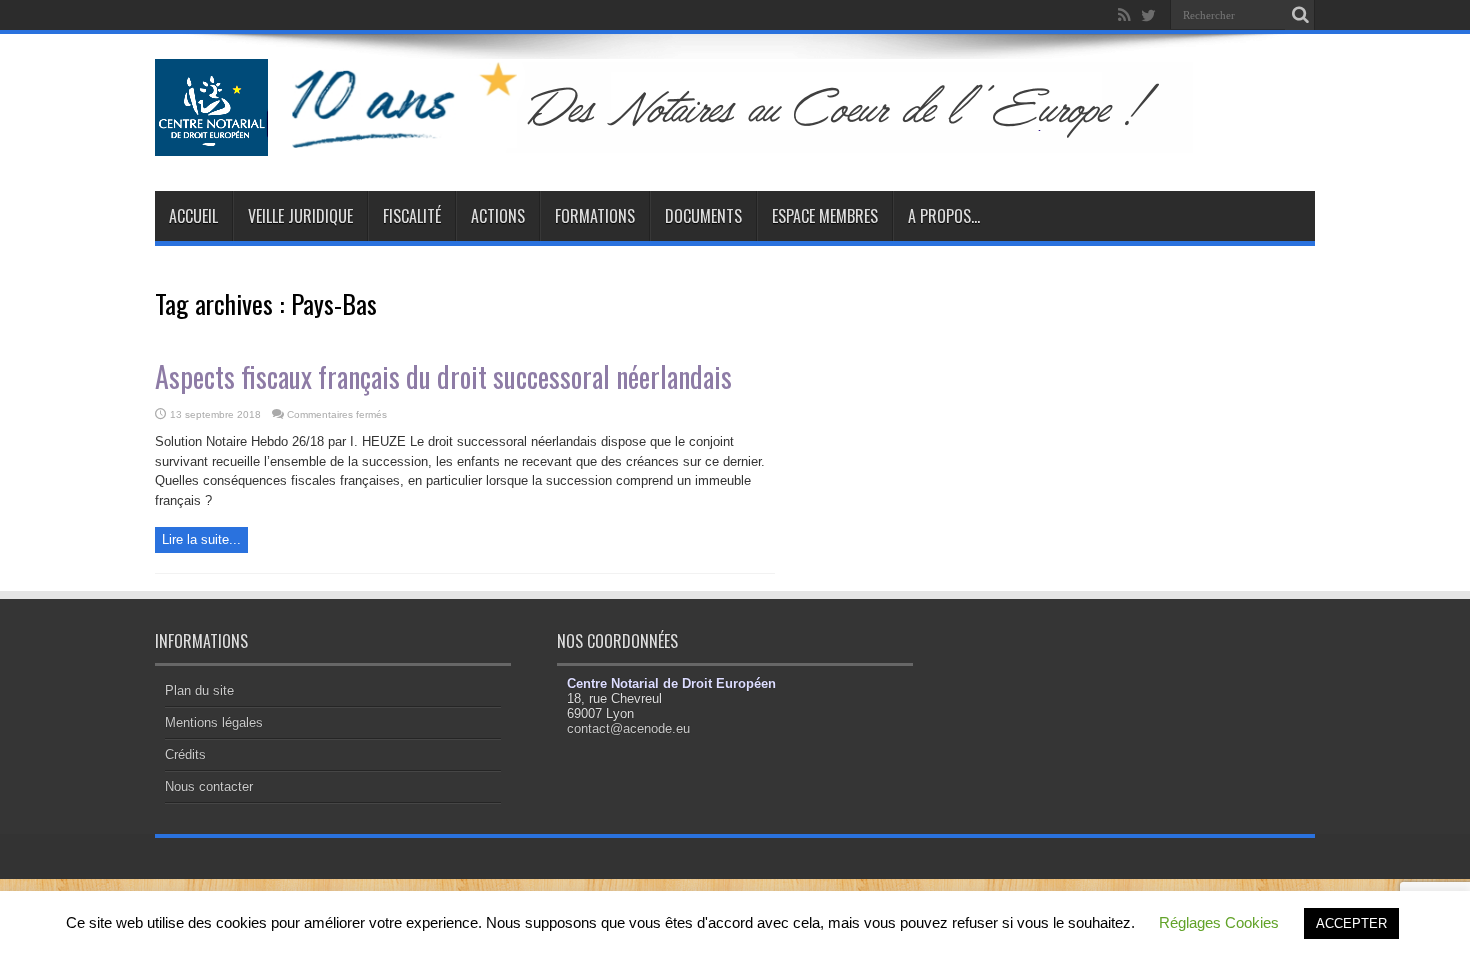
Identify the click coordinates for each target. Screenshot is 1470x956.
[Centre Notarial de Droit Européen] (693, 141)
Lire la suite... (201, 539)
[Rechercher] (1300, 15)
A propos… (944, 216)
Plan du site (199, 690)
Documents (703, 216)
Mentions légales (214, 722)
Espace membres (825, 216)
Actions (498, 216)
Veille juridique (300, 216)
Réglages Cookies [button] (1219, 922)
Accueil (193, 216)
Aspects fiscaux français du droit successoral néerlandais (443, 376)
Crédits (185, 754)
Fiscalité (412, 216)
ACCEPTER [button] (1351, 923)
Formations (595, 216)
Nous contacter (209, 786)
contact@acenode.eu (628, 728)
